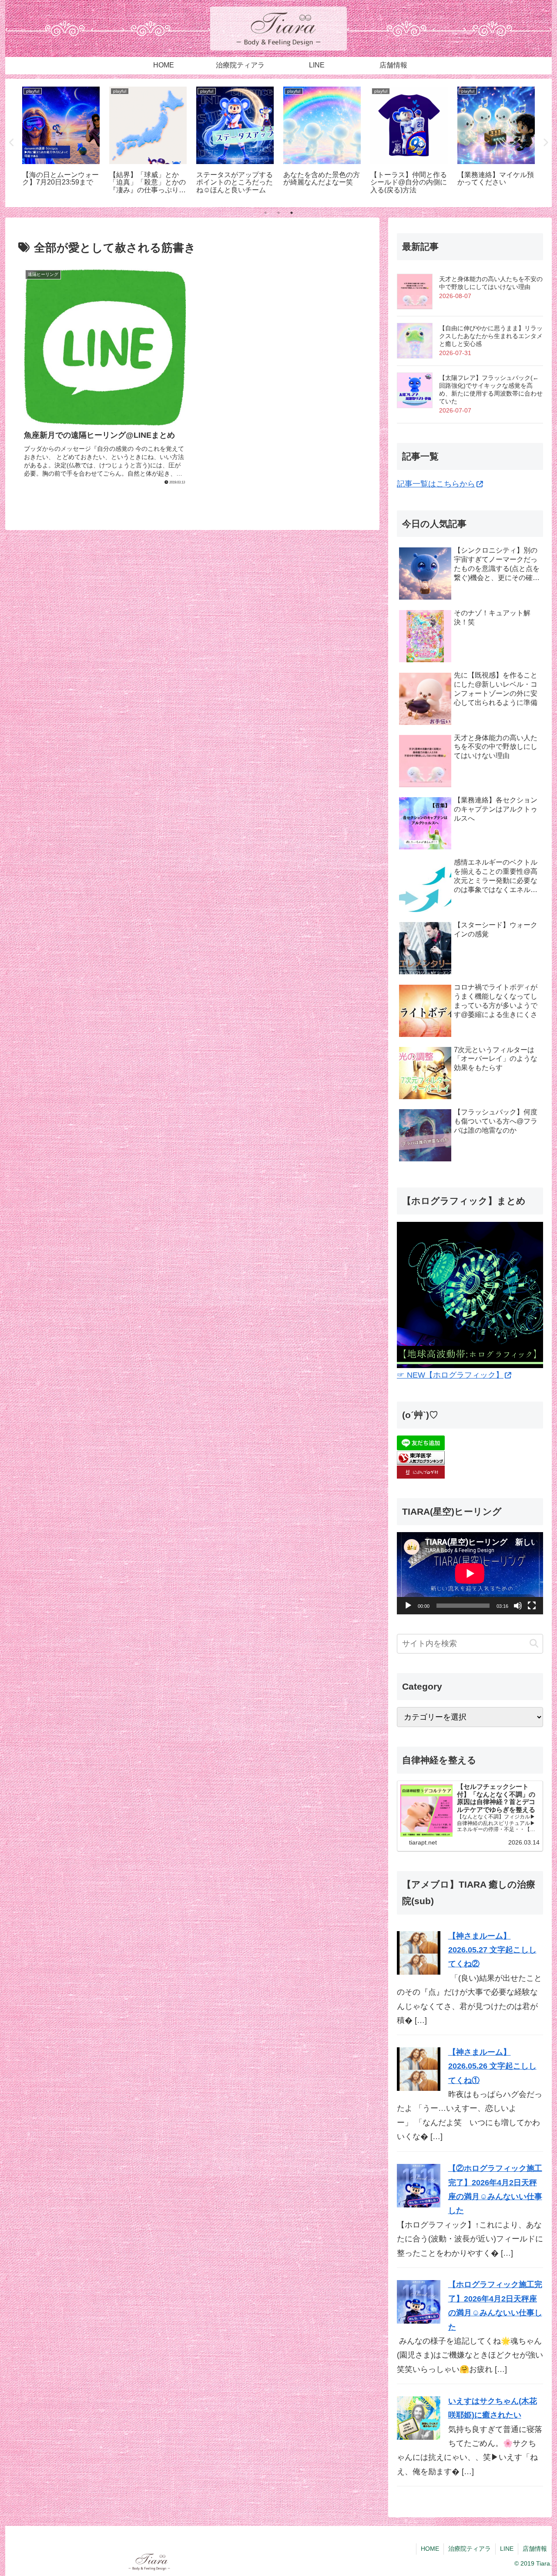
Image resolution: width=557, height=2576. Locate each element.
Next (545, 143)
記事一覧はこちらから (436, 484)
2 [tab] (278, 213)
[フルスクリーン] (532, 1606)
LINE (507, 2549)
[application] (470, 1573)
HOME (430, 2549)
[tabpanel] (61, 141)
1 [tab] (265, 213)
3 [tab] (292, 213)
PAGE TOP (536, 2492)
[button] (534, 1644)
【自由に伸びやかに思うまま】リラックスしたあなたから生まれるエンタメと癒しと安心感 (491, 336)
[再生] (408, 1606)
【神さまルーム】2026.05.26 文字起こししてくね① (492, 2066)
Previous (12, 143)
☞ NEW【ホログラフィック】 (450, 1375)
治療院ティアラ (470, 2549)
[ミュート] (518, 1606)
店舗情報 (535, 2549)
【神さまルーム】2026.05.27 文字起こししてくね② (492, 1950)
